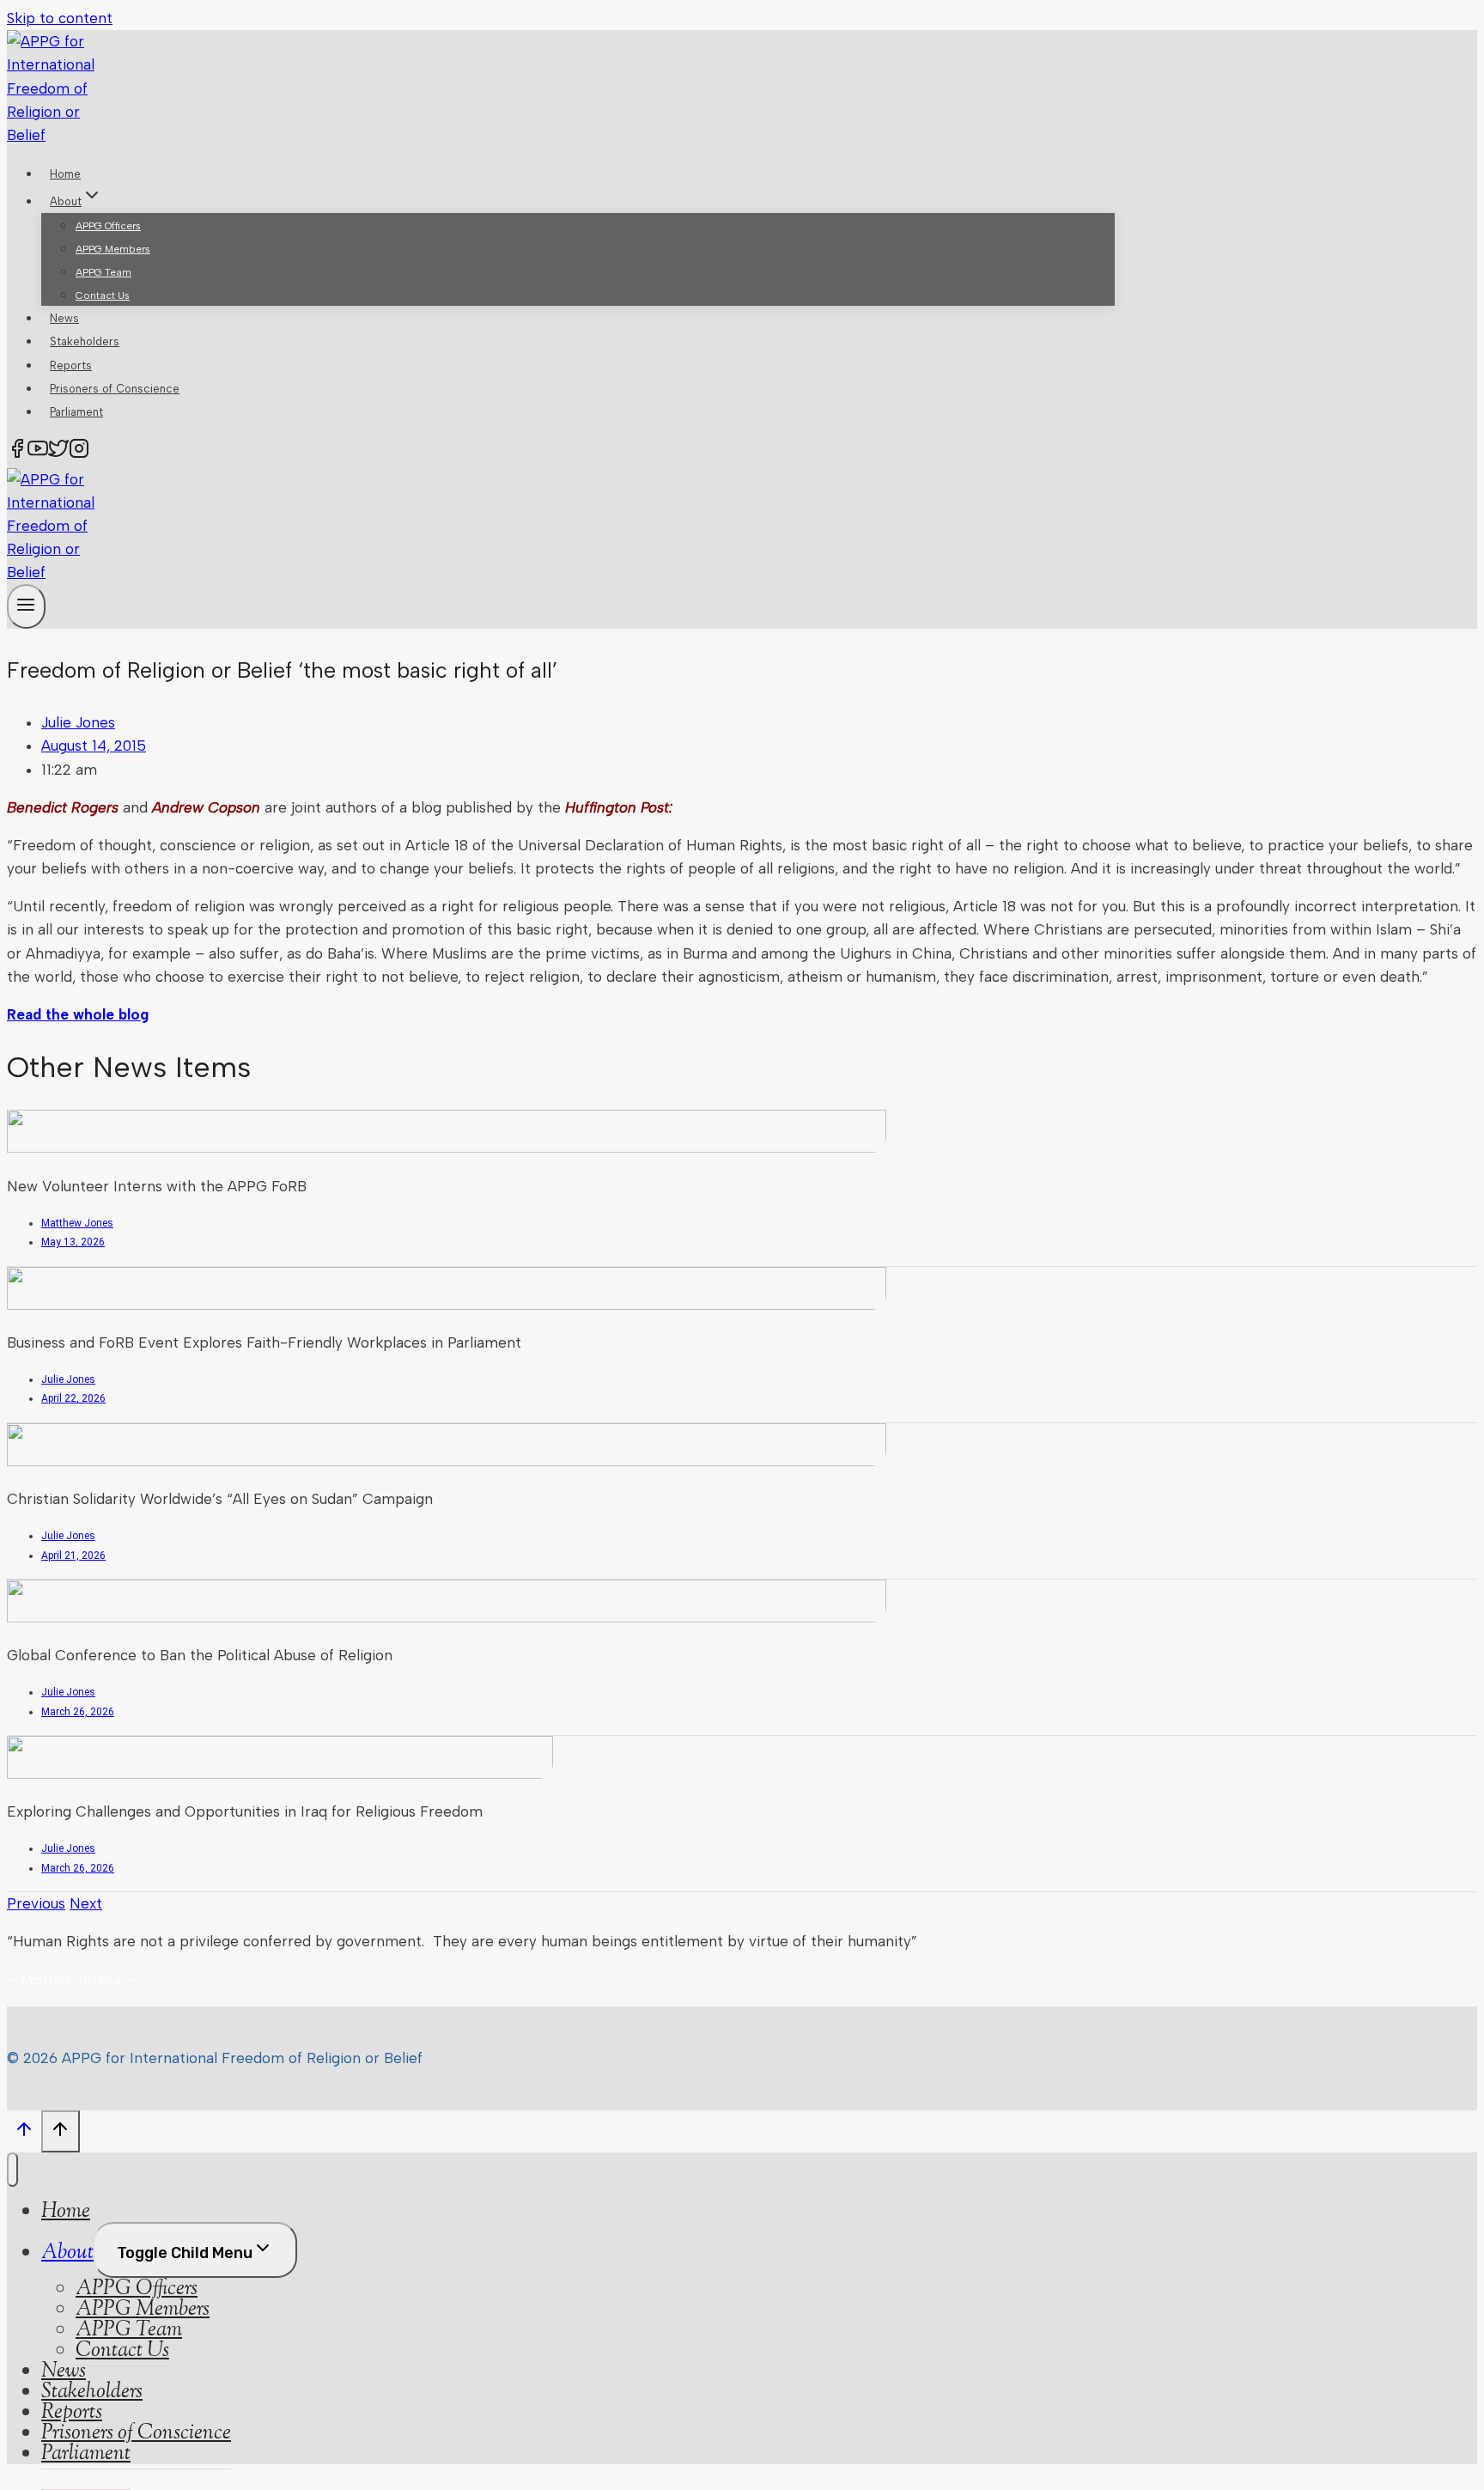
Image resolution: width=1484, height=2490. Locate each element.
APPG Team (103, 272)
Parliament (76, 412)
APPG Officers (108, 226)
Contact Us (103, 295)
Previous (36, 1903)
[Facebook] (17, 452)
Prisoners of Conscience (115, 389)
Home (65, 174)
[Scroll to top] (24, 2134)
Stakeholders (85, 341)
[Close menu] (12, 2170)
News (64, 318)
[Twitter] (58, 452)
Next (86, 1903)
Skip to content (60, 18)
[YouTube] (38, 452)
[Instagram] (79, 452)
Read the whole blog (78, 1014)
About (67, 2253)
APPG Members (113, 249)
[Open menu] (26, 606)
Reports (71, 365)
